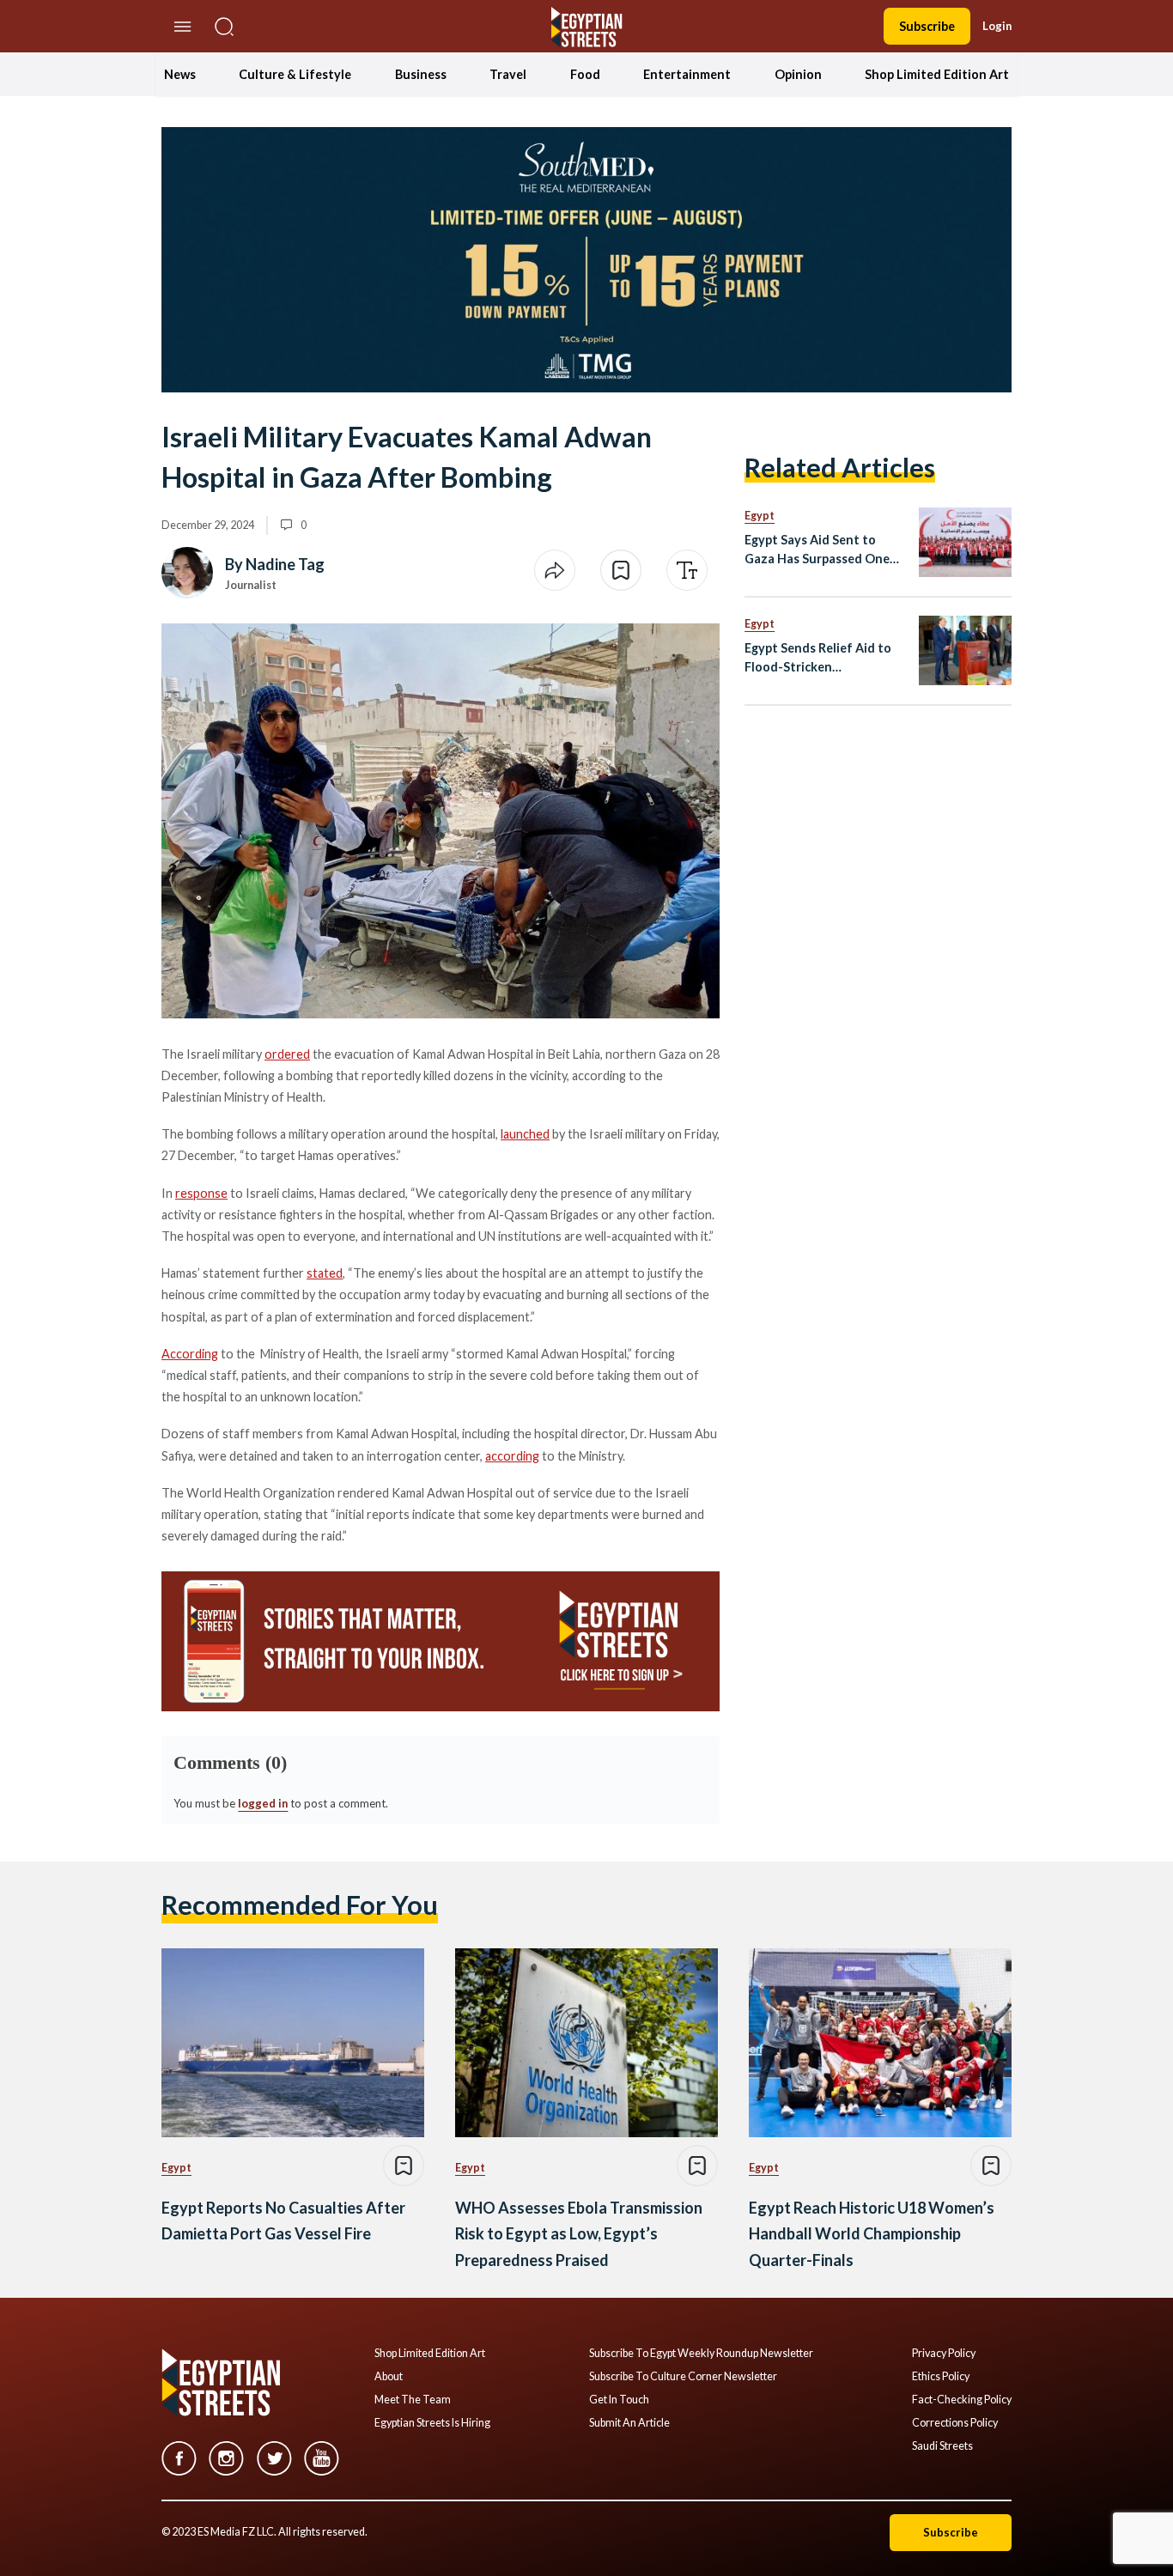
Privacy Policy (944, 2354)
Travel (508, 74)
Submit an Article (629, 2423)
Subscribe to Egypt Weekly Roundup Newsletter (701, 2354)
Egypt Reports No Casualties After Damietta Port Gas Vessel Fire (283, 2221)
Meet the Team (413, 2400)
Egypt (760, 516)
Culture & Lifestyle (295, 74)
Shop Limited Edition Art (937, 74)
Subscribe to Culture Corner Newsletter (683, 2377)
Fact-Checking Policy (962, 2400)
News (180, 74)
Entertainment (687, 74)
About (389, 2377)
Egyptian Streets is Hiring (432, 2423)
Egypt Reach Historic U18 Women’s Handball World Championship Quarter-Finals (872, 2234)
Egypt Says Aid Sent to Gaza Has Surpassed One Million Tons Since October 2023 (823, 550)
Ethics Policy (941, 2377)
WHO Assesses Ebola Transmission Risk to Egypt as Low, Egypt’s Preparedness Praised (579, 2234)
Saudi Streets (942, 2446)
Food (585, 74)
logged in (263, 1803)
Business (421, 74)
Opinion (798, 74)
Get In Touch (619, 2400)
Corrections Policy (955, 2423)
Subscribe (927, 26)
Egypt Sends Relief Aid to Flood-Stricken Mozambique (818, 658)
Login (997, 26)
